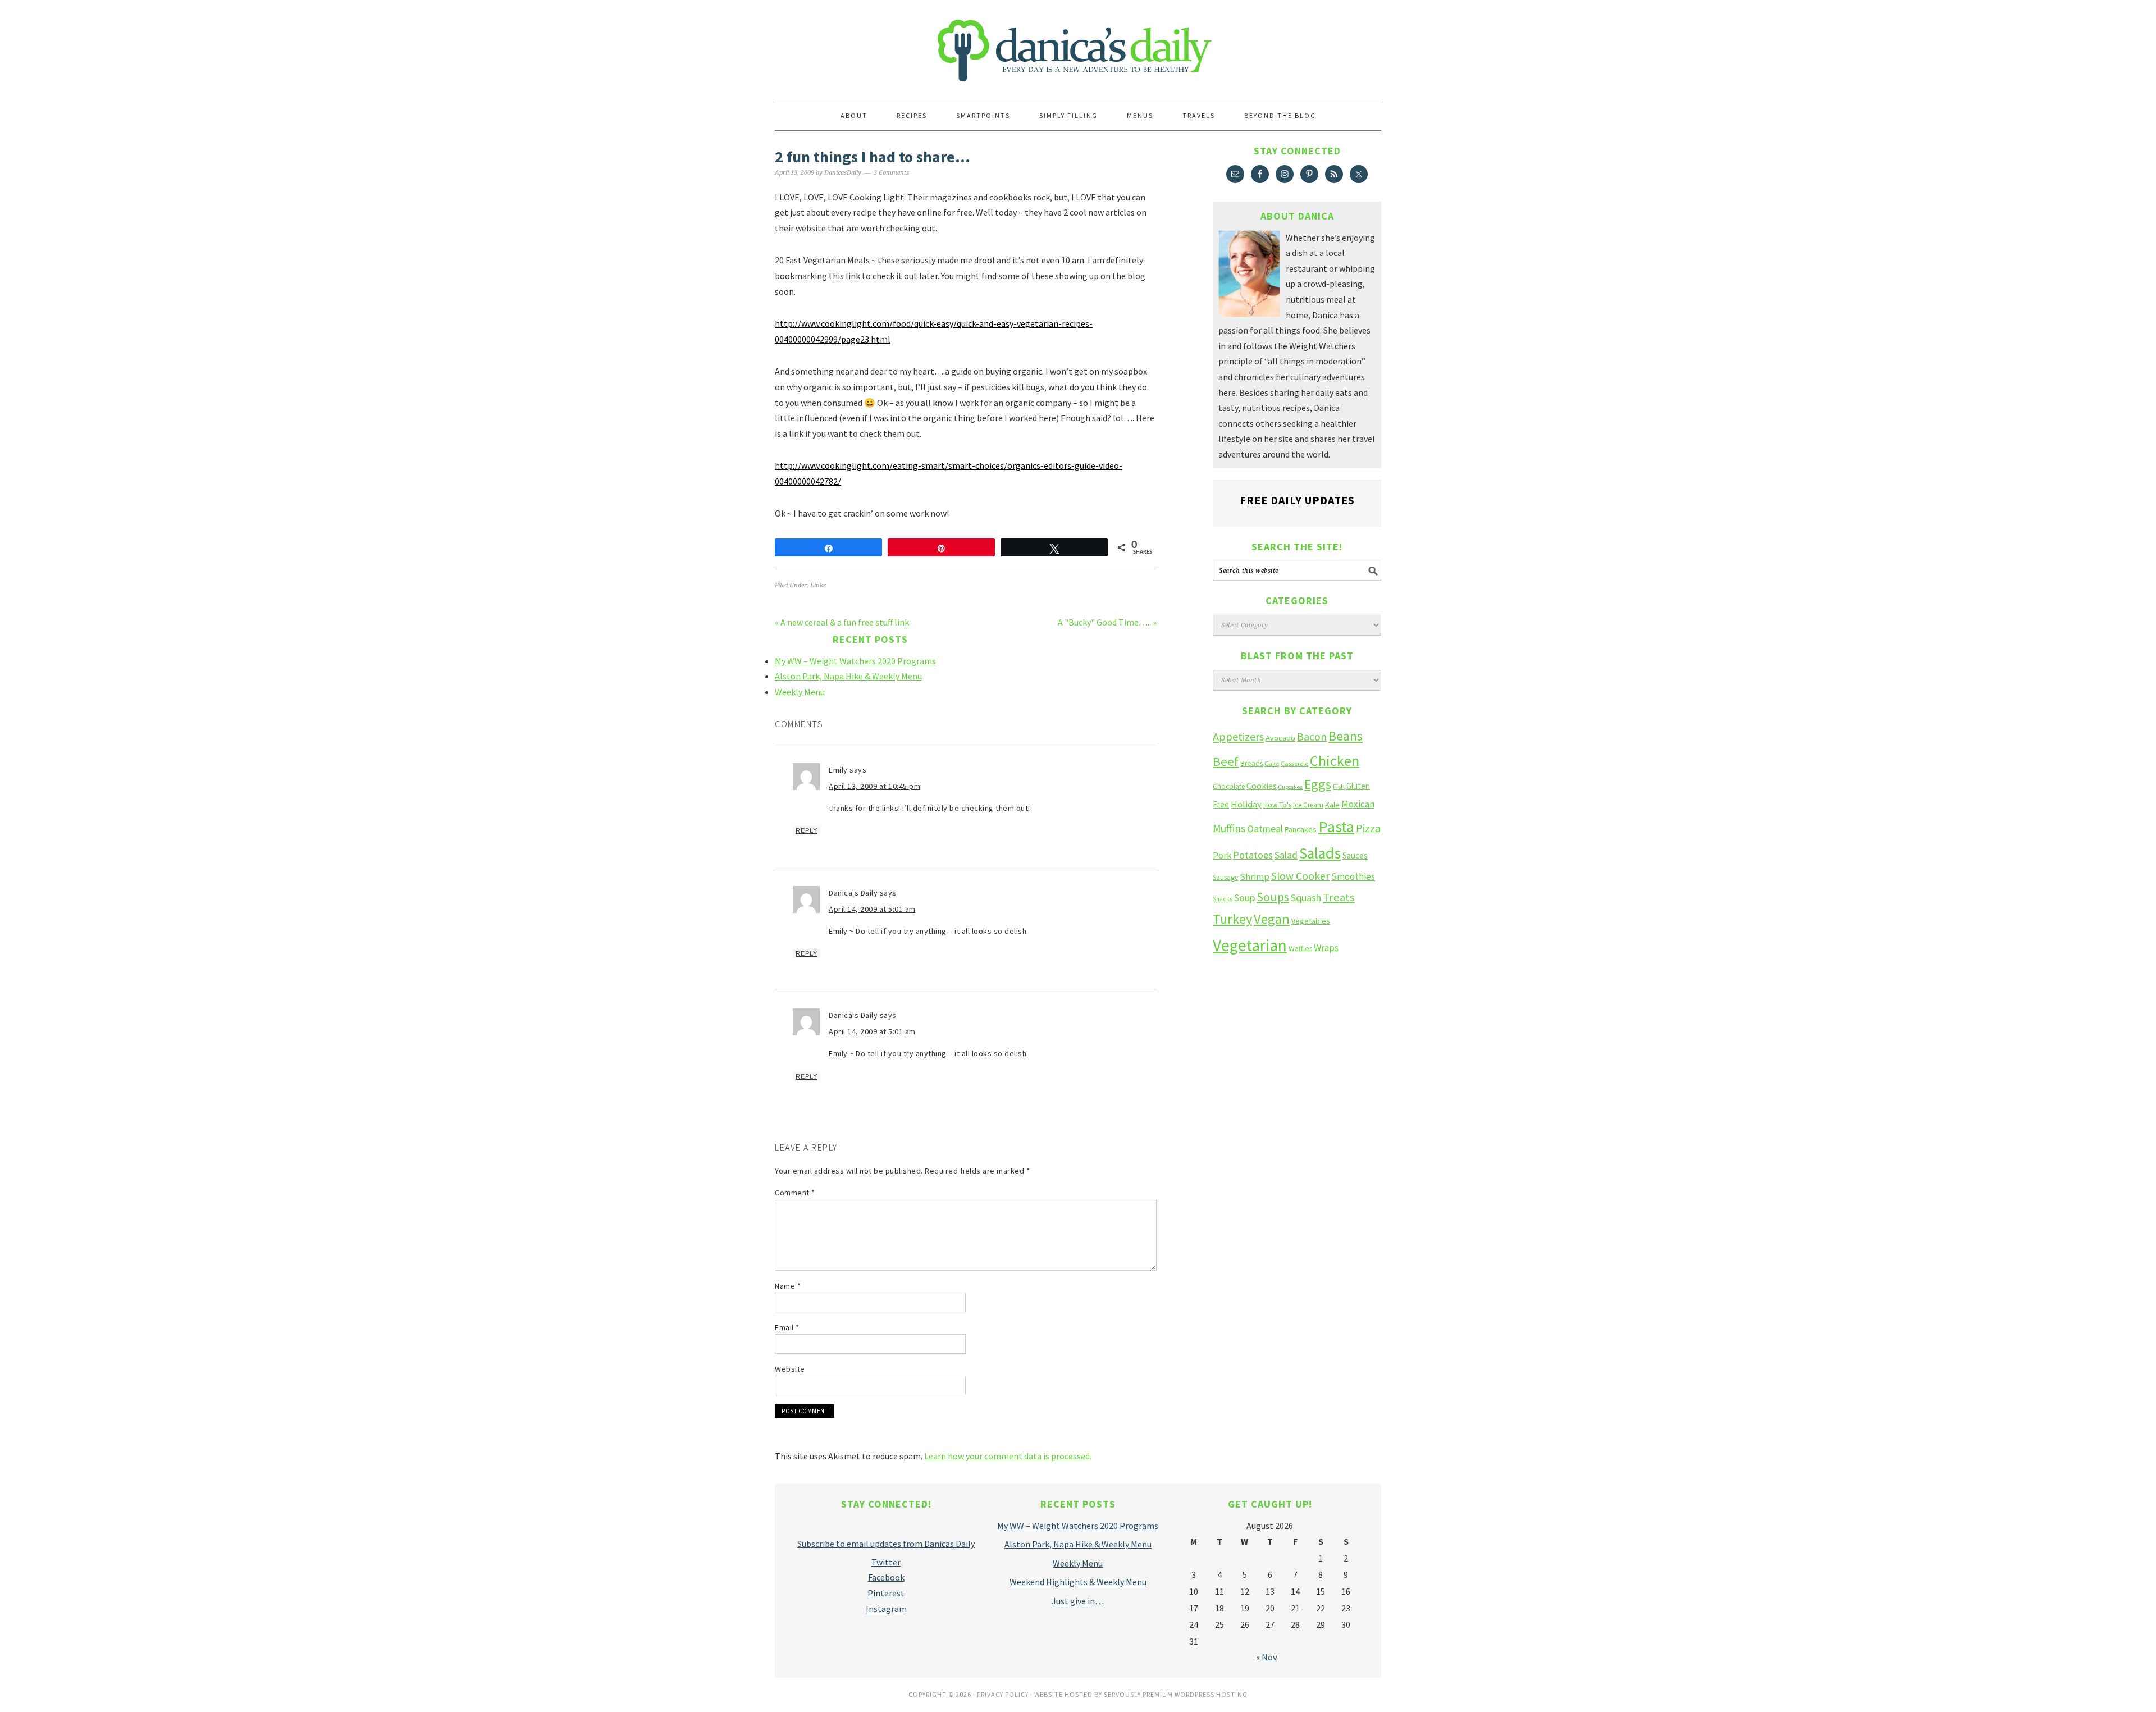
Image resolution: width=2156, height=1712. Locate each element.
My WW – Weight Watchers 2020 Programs (855, 661)
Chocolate (1229, 786)
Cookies (1262, 786)
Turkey (1232, 919)
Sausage (1225, 877)
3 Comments (891, 173)
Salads (1320, 853)
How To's (1277, 805)
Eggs (1318, 784)
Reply (807, 830)
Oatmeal (1265, 829)
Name (788, 1286)
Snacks (1223, 899)
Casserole (1294, 763)
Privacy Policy (1003, 1694)
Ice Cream (1308, 805)
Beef (1226, 761)
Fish (1339, 786)
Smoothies (1353, 876)
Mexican (1358, 804)
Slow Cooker (1300, 876)
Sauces (1355, 855)
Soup (1244, 898)
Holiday (1246, 804)
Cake (1272, 763)
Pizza (1368, 828)
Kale (1332, 805)
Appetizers (1238, 736)
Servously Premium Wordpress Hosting (1176, 1694)
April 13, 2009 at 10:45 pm (874, 786)
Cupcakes (1291, 787)
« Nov (1266, 1657)
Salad (1286, 855)
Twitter (886, 1562)
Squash (1306, 898)
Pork (1222, 855)
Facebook (886, 1577)
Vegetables (1311, 921)
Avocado (1280, 738)
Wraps (1326, 948)
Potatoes (1253, 855)
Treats (1339, 897)
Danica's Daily (1078, 45)
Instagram (886, 1609)
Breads (1251, 763)
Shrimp (1255, 877)
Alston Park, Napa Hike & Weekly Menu (848, 676)
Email (787, 1327)
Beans (1346, 736)
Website (790, 1369)
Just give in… (1078, 1601)
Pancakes (1301, 829)
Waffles (1300, 949)
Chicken (1335, 761)
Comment (795, 1193)
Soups (1273, 897)
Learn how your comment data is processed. (1008, 1456)
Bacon (1312, 737)
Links (818, 585)
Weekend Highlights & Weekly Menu (1078, 1582)
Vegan (1272, 919)
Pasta (1336, 827)
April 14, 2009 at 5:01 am (872, 909)
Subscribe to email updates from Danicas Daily (886, 1544)
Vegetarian (1250, 945)
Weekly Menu (800, 692)
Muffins (1229, 828)
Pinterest (886, 1593)
